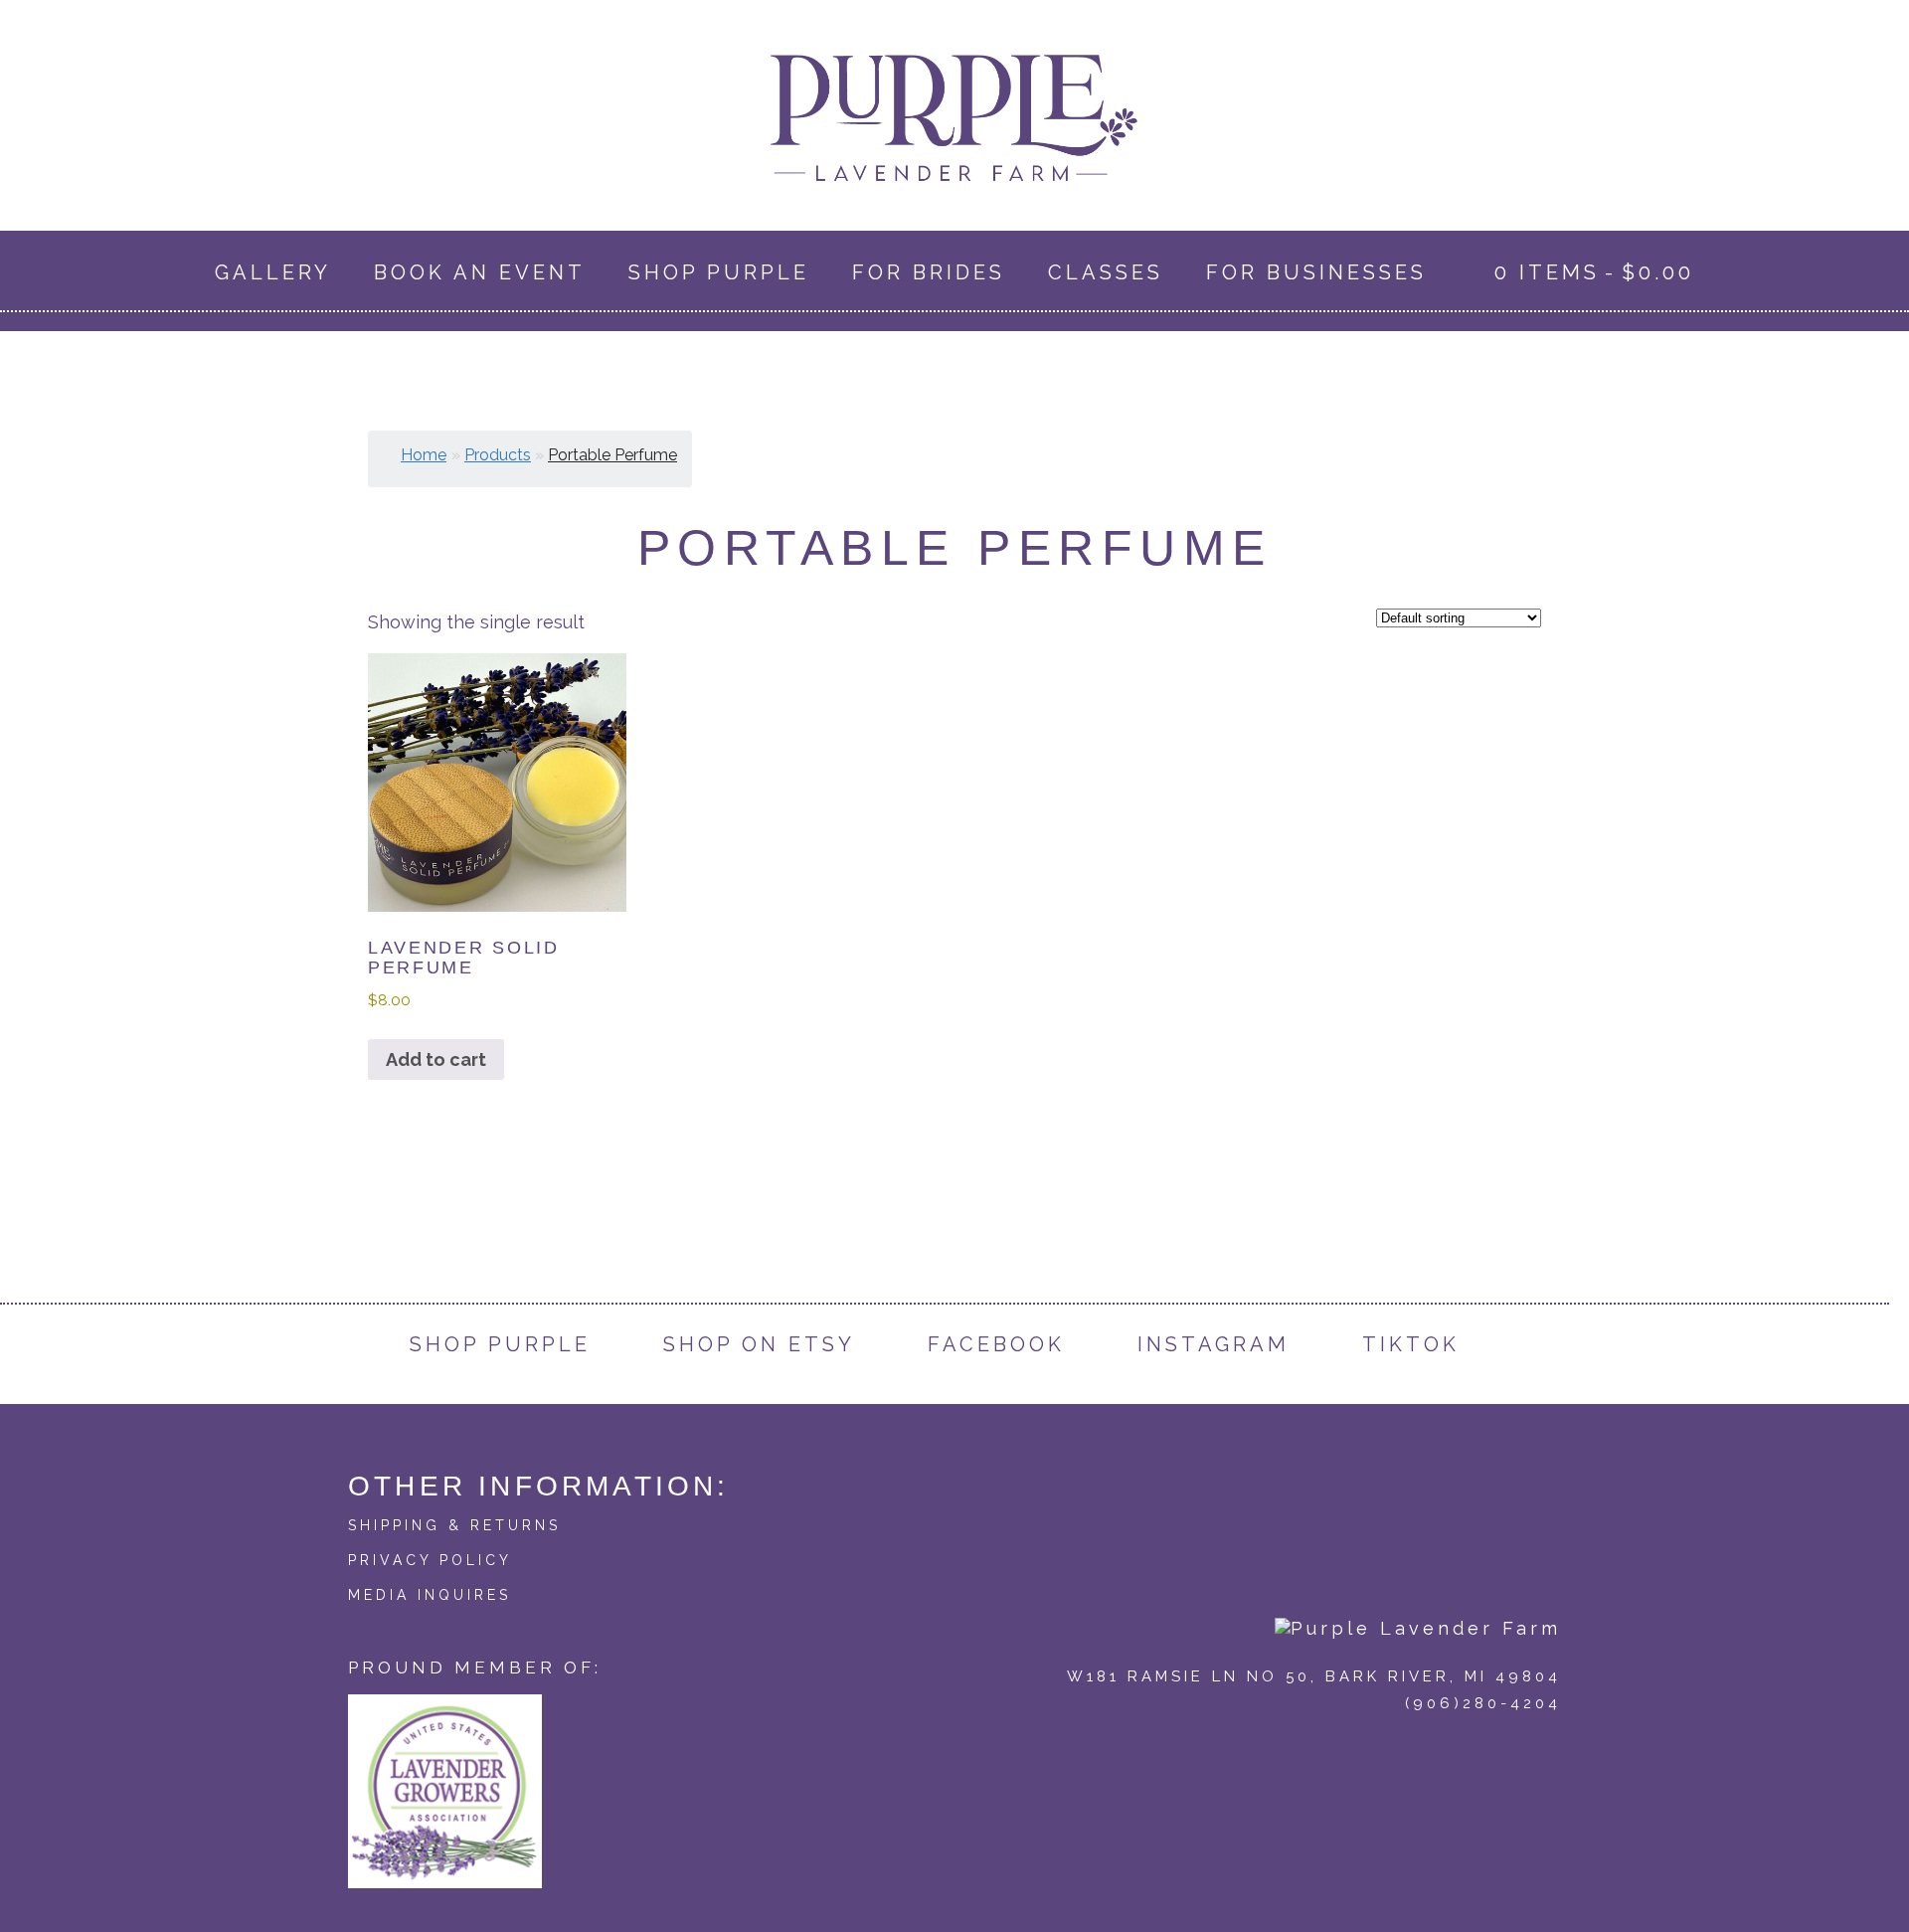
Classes (1106, 272)
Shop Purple (719, 272)
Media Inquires (430, 1595)
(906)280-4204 (1483, 1703)
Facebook (996, 1344)
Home (424, 455)
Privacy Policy (430, 1560)
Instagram (1214, 1344)
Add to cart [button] (436, 1059)
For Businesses (1316, 272)
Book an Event (480, 272)
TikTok (1411, 1344)
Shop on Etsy (759, 1344)
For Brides (929, 272)
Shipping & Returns (454, 1525)
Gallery (273, 272)
